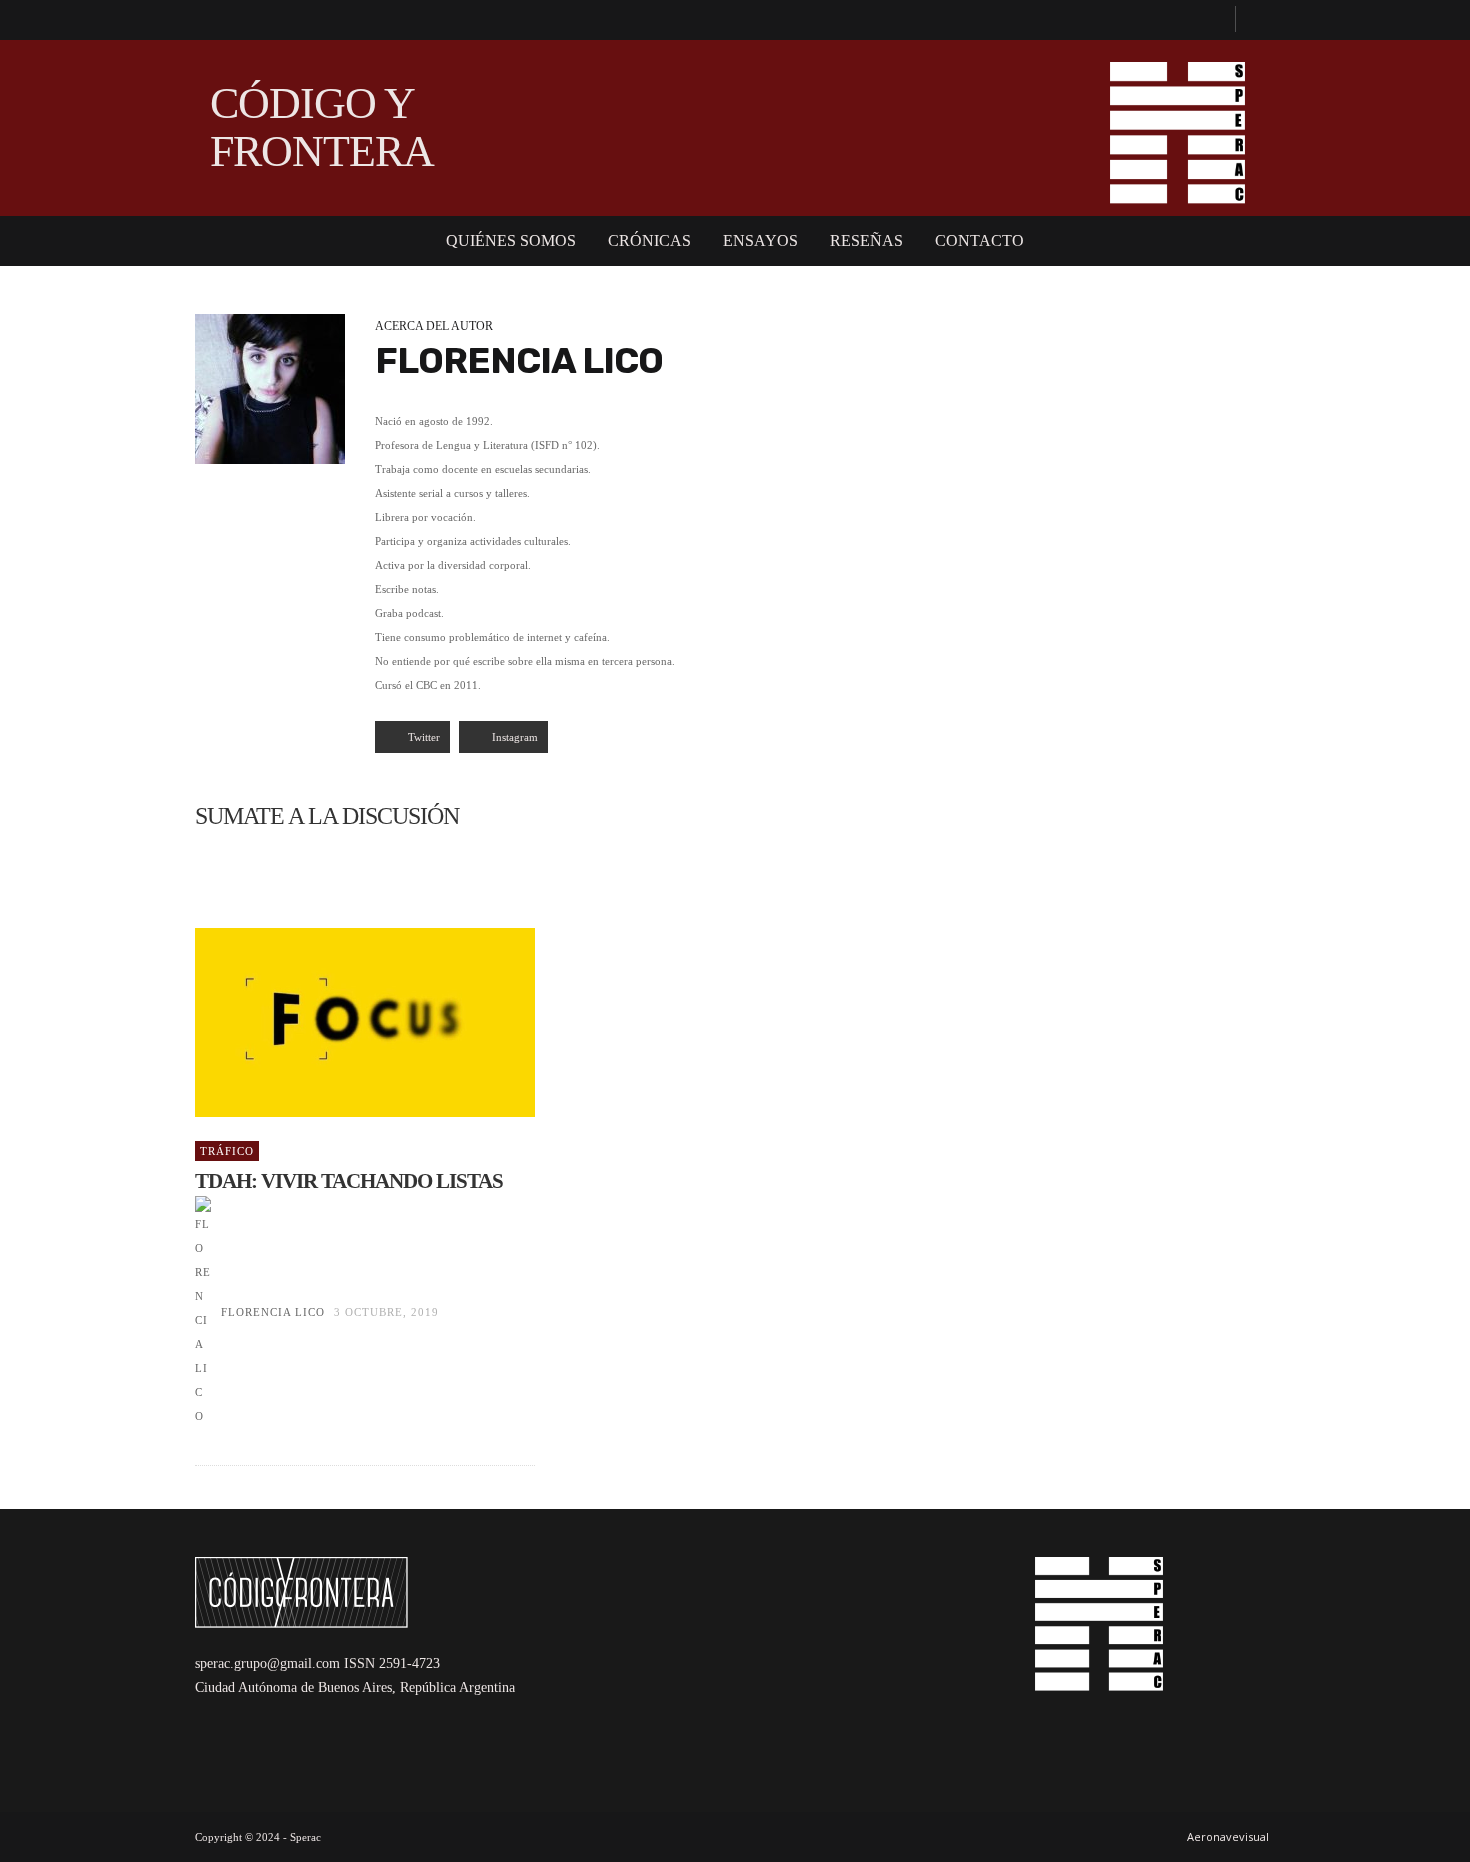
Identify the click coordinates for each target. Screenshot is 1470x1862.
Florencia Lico (273, 1312)
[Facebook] (1211, 20)
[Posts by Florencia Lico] (270, 389)
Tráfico (227, 1151)
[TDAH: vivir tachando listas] (333, 1022)
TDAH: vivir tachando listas (349, 1181)
